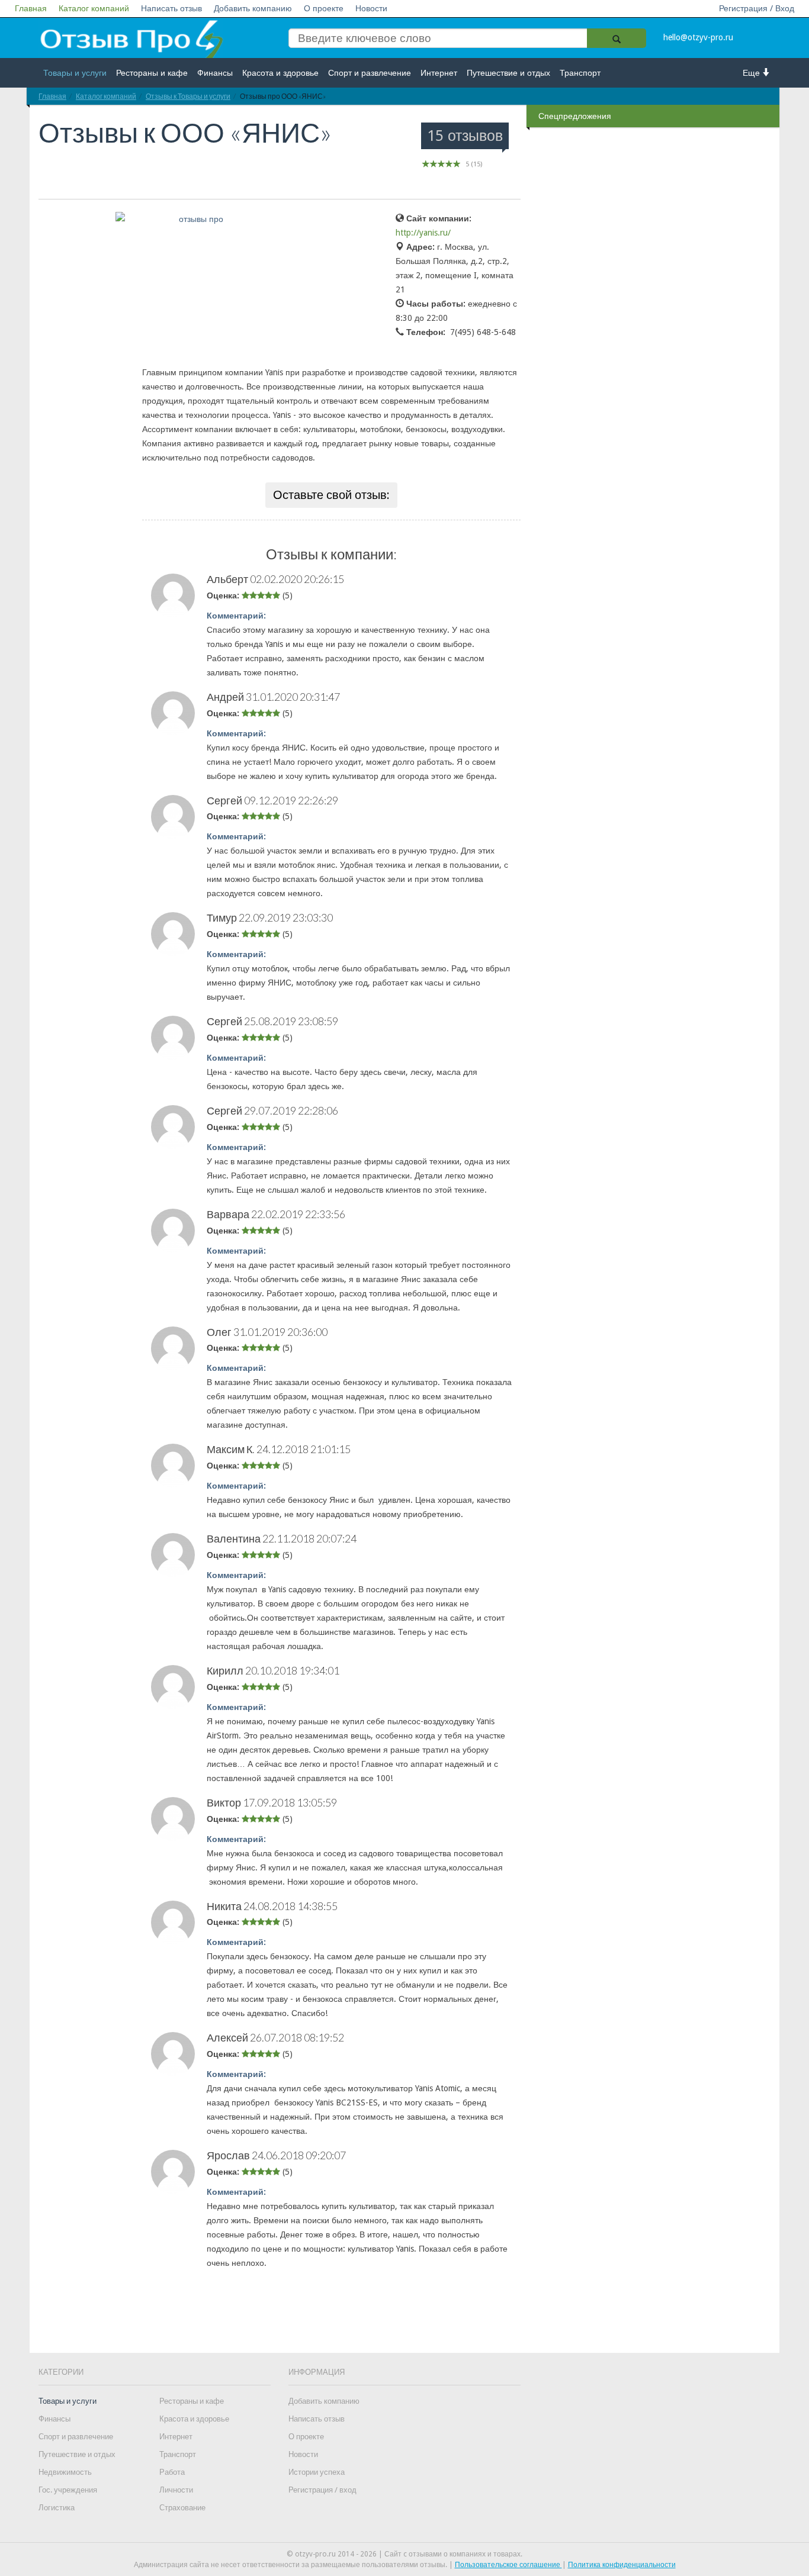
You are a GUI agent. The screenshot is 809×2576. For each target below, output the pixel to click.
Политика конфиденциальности (622, 2565)
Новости (371, 8)
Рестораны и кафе (152, 73)
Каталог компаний (94, 8)
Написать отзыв (171, 8)
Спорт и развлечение (370, 73)
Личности (176, 2490)
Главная (31, 8)
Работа (172, 2472)
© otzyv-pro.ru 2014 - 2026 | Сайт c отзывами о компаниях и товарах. (404, 2554)
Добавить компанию (253, 8)
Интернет (439, 73)
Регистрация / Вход (757, 8)
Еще (752, 73)
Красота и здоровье (280, 73)
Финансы (215, 73)
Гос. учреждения (68, 2490)
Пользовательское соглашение (508, 2565)
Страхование (182, 2508)
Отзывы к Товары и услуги (188, 96)
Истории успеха (317, 2472)
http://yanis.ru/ (423, 233)
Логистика (57, 2508)
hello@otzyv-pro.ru (698, 37)
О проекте (324, 8)
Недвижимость (65, 2472)
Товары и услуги (75, 73)
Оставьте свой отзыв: (331, 495)
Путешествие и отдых (508, 73)
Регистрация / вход (322, 2490)
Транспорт (580, 73)
